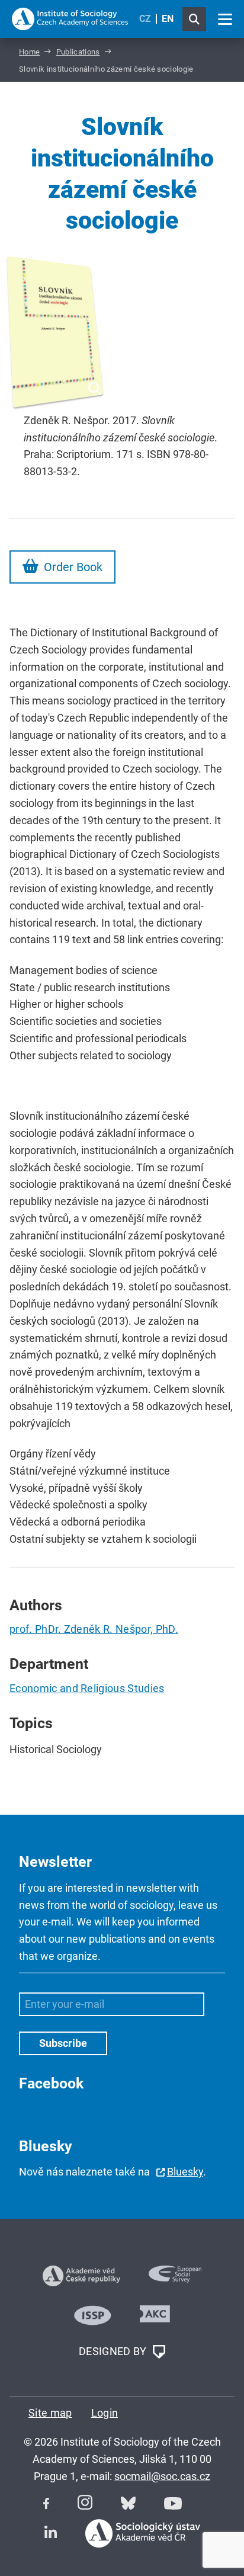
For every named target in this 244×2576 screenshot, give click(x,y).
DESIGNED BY (114, 2351)
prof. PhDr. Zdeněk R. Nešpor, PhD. (94, 1629)
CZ (145, 19)
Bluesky (185, 2172)
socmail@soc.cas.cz (162, 2476)
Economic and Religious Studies (87, 1688)
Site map (50, 2413)
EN (168, 19)
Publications (78, 52)
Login (105, 2413)
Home (29, 52)
